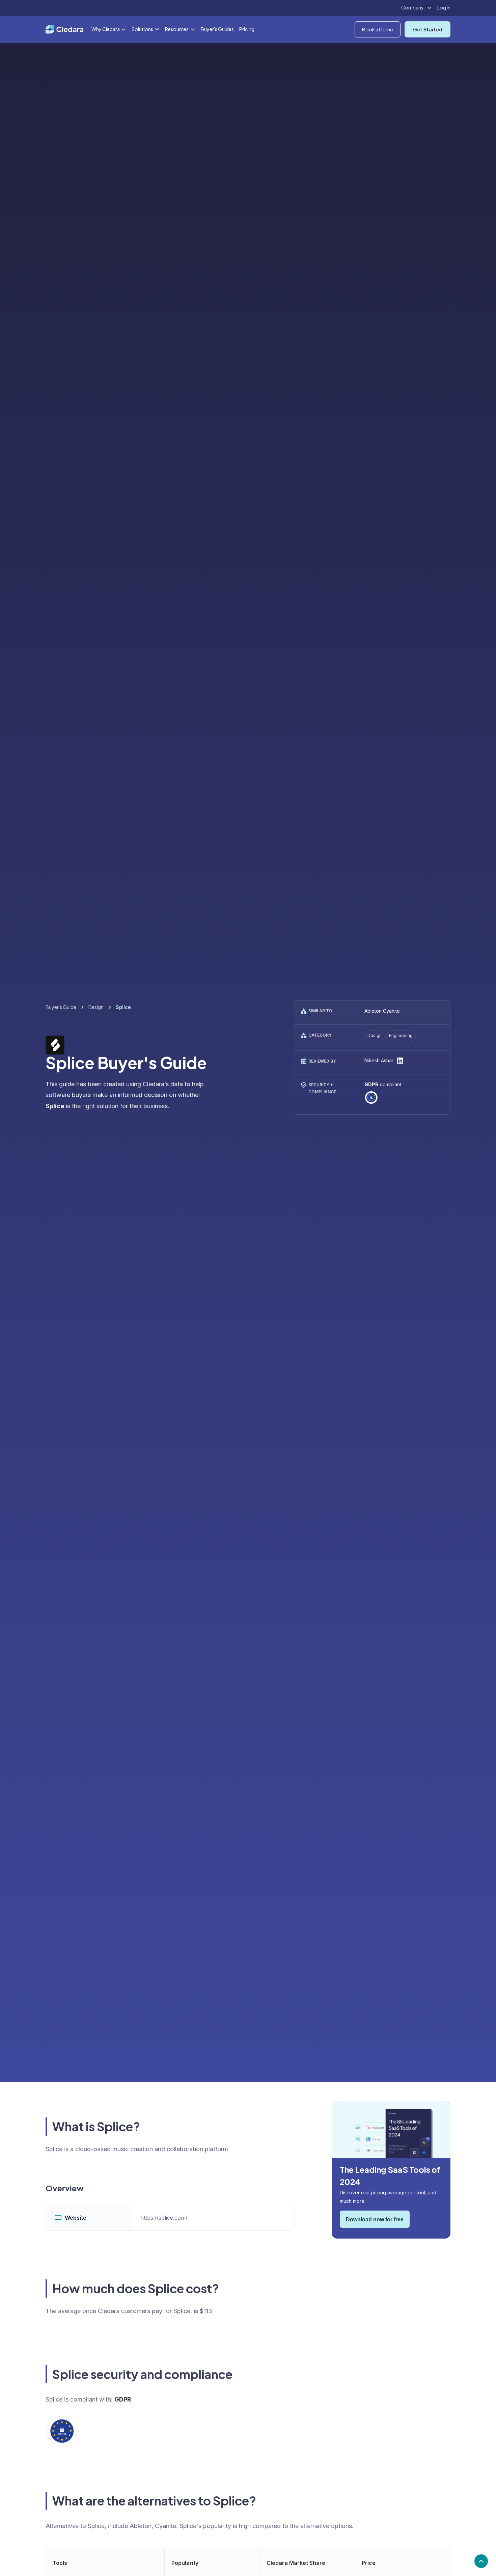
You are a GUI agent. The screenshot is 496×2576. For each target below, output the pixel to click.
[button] (417, 8)
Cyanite (391, 1011)
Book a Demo (378, 29)
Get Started (428, 29)
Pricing (247, 29)
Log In (444, 7)
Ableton (373, 1011)
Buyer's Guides (217, 29)
